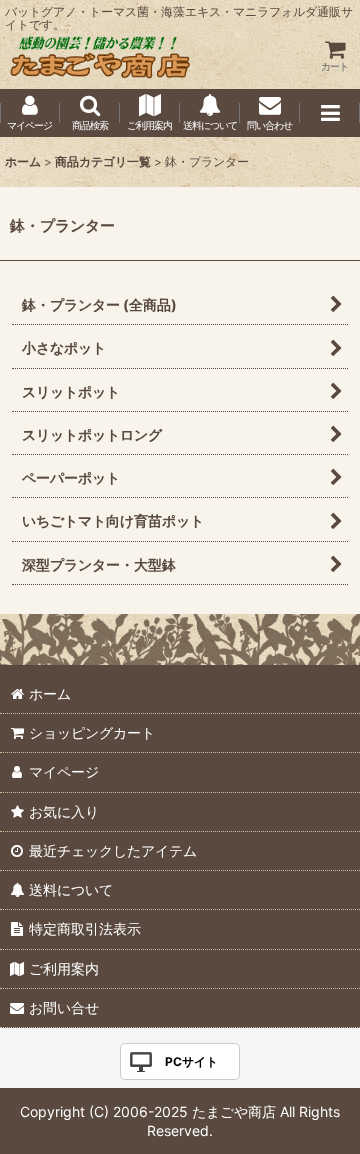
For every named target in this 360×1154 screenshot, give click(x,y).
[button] (90, 113)
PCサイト (191, 1061)
